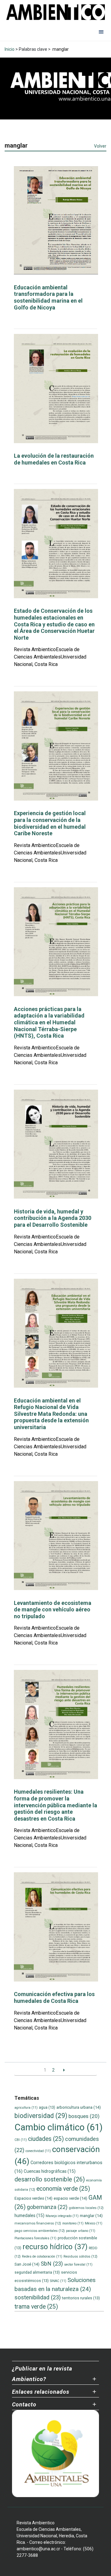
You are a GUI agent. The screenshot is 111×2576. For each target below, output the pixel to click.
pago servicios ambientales (40, 2231)
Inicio (10, 49)
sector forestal (78, 2265)
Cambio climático (59, 2127)
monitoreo (73, 2223)
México (94, 2223)
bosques (84, 2116)
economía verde (63, 2189)
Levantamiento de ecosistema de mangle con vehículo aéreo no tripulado (53, 1610)
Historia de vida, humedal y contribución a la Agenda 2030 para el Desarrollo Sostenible (53, 1218)
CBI (21, 2140)
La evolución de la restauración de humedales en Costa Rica (54, 459)
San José (27, 2264)
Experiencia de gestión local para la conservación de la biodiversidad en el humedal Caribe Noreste (50, 823)
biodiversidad (41, 2116)
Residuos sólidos (80, 2256)
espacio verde (70, 2198)
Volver (100, 146)
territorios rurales (81, 2298)
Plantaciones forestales (35, 2238)
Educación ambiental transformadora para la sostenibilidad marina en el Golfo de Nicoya (48, 297)
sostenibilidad (38, 2297)
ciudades (46, 2139)
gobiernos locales (86, 2208)
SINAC (58, 2281)
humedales (29, 2215)
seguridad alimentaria (37, 2272)
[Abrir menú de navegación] (101, 32)
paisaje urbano (81, 2231)
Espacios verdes (33, 2198)
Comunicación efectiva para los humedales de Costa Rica (54, 1997)
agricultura (26, 2108)
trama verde (36, 2307)
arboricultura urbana (79, 2107)
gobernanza (47, 2207)
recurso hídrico (55, 2247)
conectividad (38, 2151)
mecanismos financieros (38, 2223)
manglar (91, 2216)
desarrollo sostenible (50, 2179)
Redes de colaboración (42, 2256)
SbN (52, 2264)
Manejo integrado (62, 2216)
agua (47, 2107)
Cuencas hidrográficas (50, 2171)
